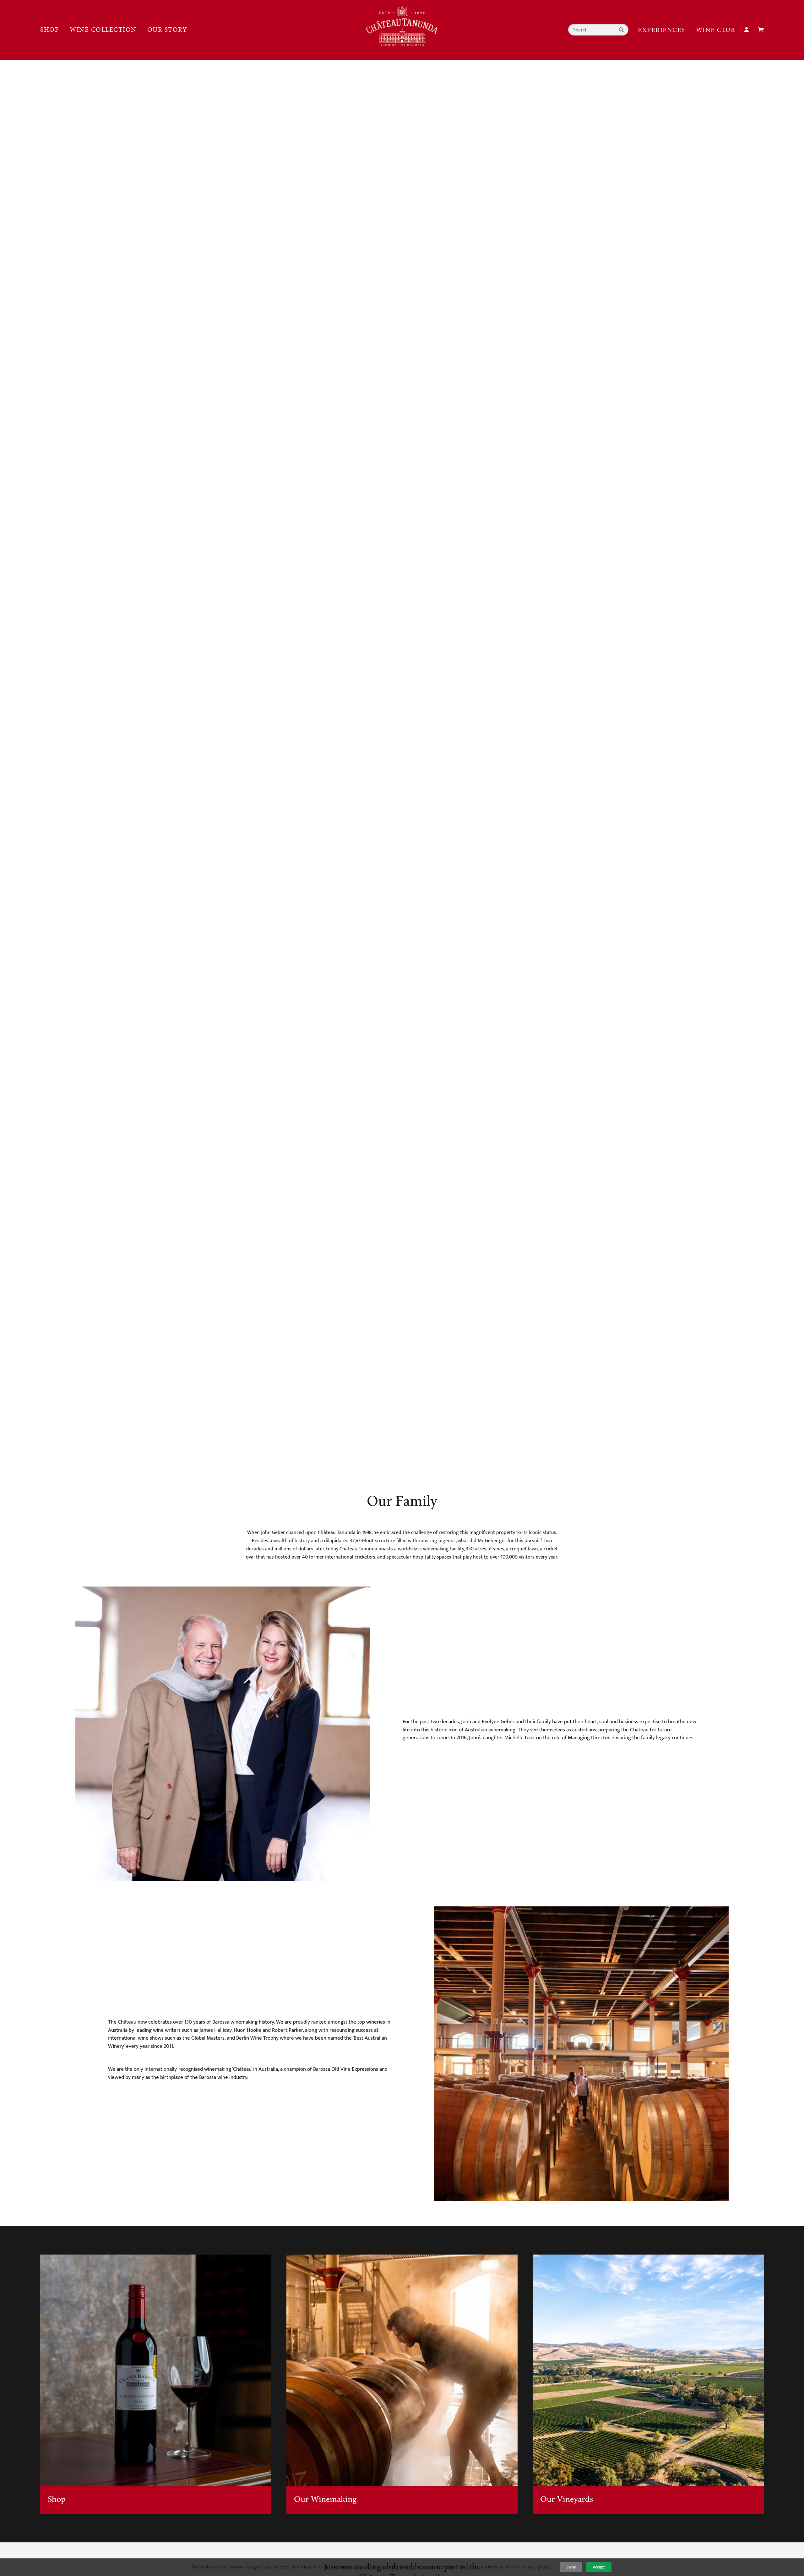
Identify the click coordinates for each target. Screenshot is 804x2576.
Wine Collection (103, 30)
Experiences (662, 30)
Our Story (167, 30)
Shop (50, 30)
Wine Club (716, 30)
